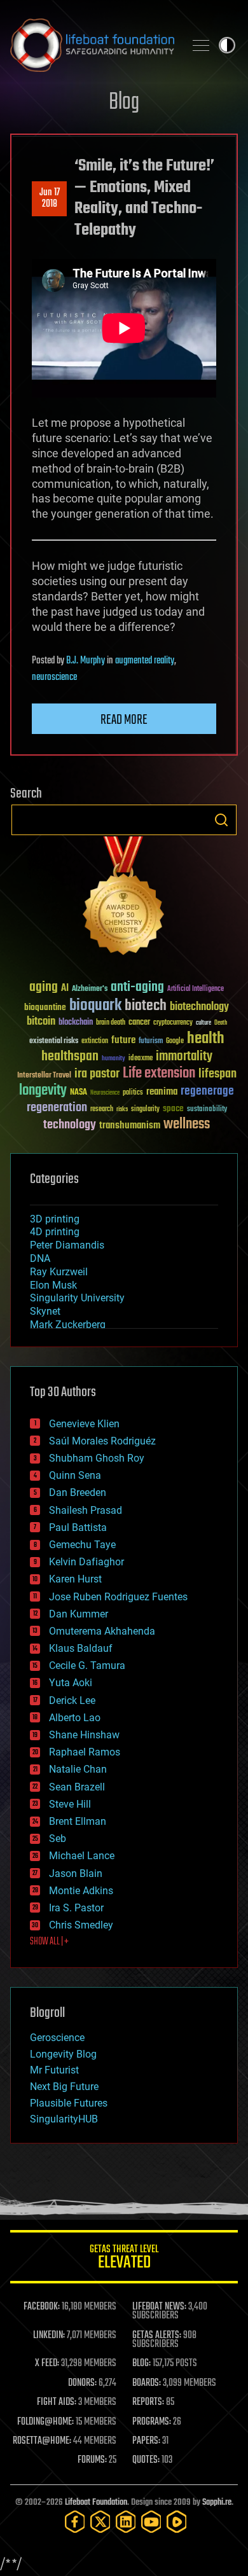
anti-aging (137, 987)
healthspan (70, 1057)
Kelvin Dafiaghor (86, 1562)
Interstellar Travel (44, 1076)
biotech (146, 1006)
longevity (43, 1091)
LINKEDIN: (49, 2336)
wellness (187, 1125)
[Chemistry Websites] (124, 898)
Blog (124, 103)
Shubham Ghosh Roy (97, 1458)
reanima (162, 1092)
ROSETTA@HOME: (42, 2441)
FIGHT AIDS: (57, 2402)
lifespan (217, 1074)
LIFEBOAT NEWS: (159, 2307)
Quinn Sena (75, 1475)
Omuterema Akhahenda (102, 1631)
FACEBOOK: (42, 2307)
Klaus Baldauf (81, 1648)
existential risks (54, 1042)
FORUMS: (92, 2460)
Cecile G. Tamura (87, 1665)
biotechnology (199, 1007)
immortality (184, 1056)
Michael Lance (82, 1856)
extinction (95, 1042)
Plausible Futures (69, 2103)
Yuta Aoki (71, 1683)
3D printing (55, 1219)
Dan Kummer (79, 1614)
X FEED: (47, 2364)
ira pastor (97, 1074)
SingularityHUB (64, 2119)
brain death (111, 1023)
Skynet (45, 1311)
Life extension (159, 1074)
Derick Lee (72, 1700)
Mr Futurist (54, 2070)
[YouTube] (151, 2522)
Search (221, 820)
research (102, 1110)
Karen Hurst (75, 1579)
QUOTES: (146, 2460)
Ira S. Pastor (76, 1908)
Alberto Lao (75, 1718)
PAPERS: (146, 2441)
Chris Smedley (81, 1925)
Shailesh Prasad (86, 1510)
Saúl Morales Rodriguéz (102, 1441)
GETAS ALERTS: (157, 2336)
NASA (79, 1093)
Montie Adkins (81, 1891)
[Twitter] (100, 2522)
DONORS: (82, 2383)
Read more (124, 720)
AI (65, 989)
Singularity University (77, 1298)
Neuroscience (105, 1094)
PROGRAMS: (152, 2422)
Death (221, 1023)
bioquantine (45, 1007)
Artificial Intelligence (196, 989)
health (206, 1039)
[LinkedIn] (126, 2522)
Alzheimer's (90, 989)
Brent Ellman (78, 1821)
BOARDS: (147, 2383)
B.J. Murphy (86, 661)
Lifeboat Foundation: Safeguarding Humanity (92, 45)
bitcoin (41, 1022)
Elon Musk (53, 1285)
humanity (114, 1059)
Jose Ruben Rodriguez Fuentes (118, 1597)
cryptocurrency (173, 1023)
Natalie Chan (78, 1769)
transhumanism (130, 1125)
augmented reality (145, 661)
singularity (145, 1110)
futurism (151, 1042)
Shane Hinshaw (84, 1735)
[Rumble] (177, 2522)
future (123, 1040)
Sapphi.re (217, 2503)
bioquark (95, 1006)
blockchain (76, 1023)
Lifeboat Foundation (96, 2503)
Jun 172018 (50, 198)
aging (44, 987)
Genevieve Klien (84, 1424)
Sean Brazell (77, 1787)
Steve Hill (70, 1804)
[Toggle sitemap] (201, 45)
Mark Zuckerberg (68, 1325)
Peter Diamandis (67, 1245)
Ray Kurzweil (59, 1272)
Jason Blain (76, 1873)
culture (203, 1023)
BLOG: (141, 2364)
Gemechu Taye (82, 1545)
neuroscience (54, 677)
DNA (40, 1258)
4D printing (55, 1232)
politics (133, 1093)
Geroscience (57, 2038)
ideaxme (141, 1059)
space (173, 1108)
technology (70, 1125)
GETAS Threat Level (124, 2259)
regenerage (207, 1091)
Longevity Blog (63, 2054)
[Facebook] (75, 2522)
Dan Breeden (78, 1492)
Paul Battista (78, 1527)
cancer (139, 1023)
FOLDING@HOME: (45, 2422)
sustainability (207, 1110)
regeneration (57, 1108)
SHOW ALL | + (49, 1942)
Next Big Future (64, 2087)
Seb (58, 1839)
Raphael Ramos (85, 1752)
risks (122, 1109)
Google (175, 1042)
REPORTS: (148, 2402)
